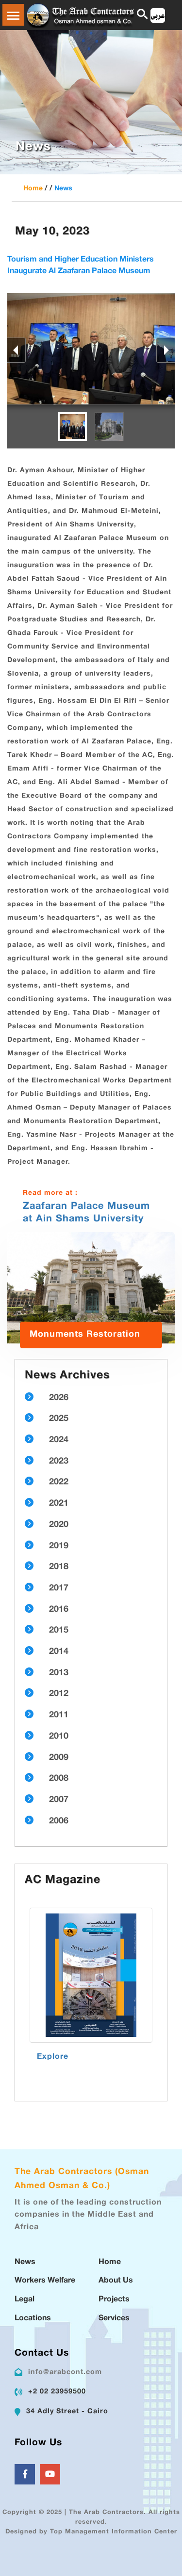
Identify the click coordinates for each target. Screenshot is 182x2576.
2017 (59, 1589)
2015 (59, 1631)
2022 (59, 1482)
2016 (59, 1610)
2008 (59, 1779)
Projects (114, 2300)
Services (114, 2319)
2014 (59, 1652)
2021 (59, 1504)
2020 (59, 1525)
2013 (59, 1673)
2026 (59, 1398)
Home (33, 189)
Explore (53, 2057)
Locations (33, 2319)
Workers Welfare (45, 2281)
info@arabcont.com (65, 2372)
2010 (59, 1737)
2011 (59, 1715)
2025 (59, 1419)
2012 (59, 1694)
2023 (59, 1462)
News (63, 189)
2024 (59, 1440)
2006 (59, 1821)
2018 (59, 1567)
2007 (59, 1800)
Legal (25, 2300)
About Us (116, 2281)
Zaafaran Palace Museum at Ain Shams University (86, 1213)
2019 (59, 1546)
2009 (59, 1758)
